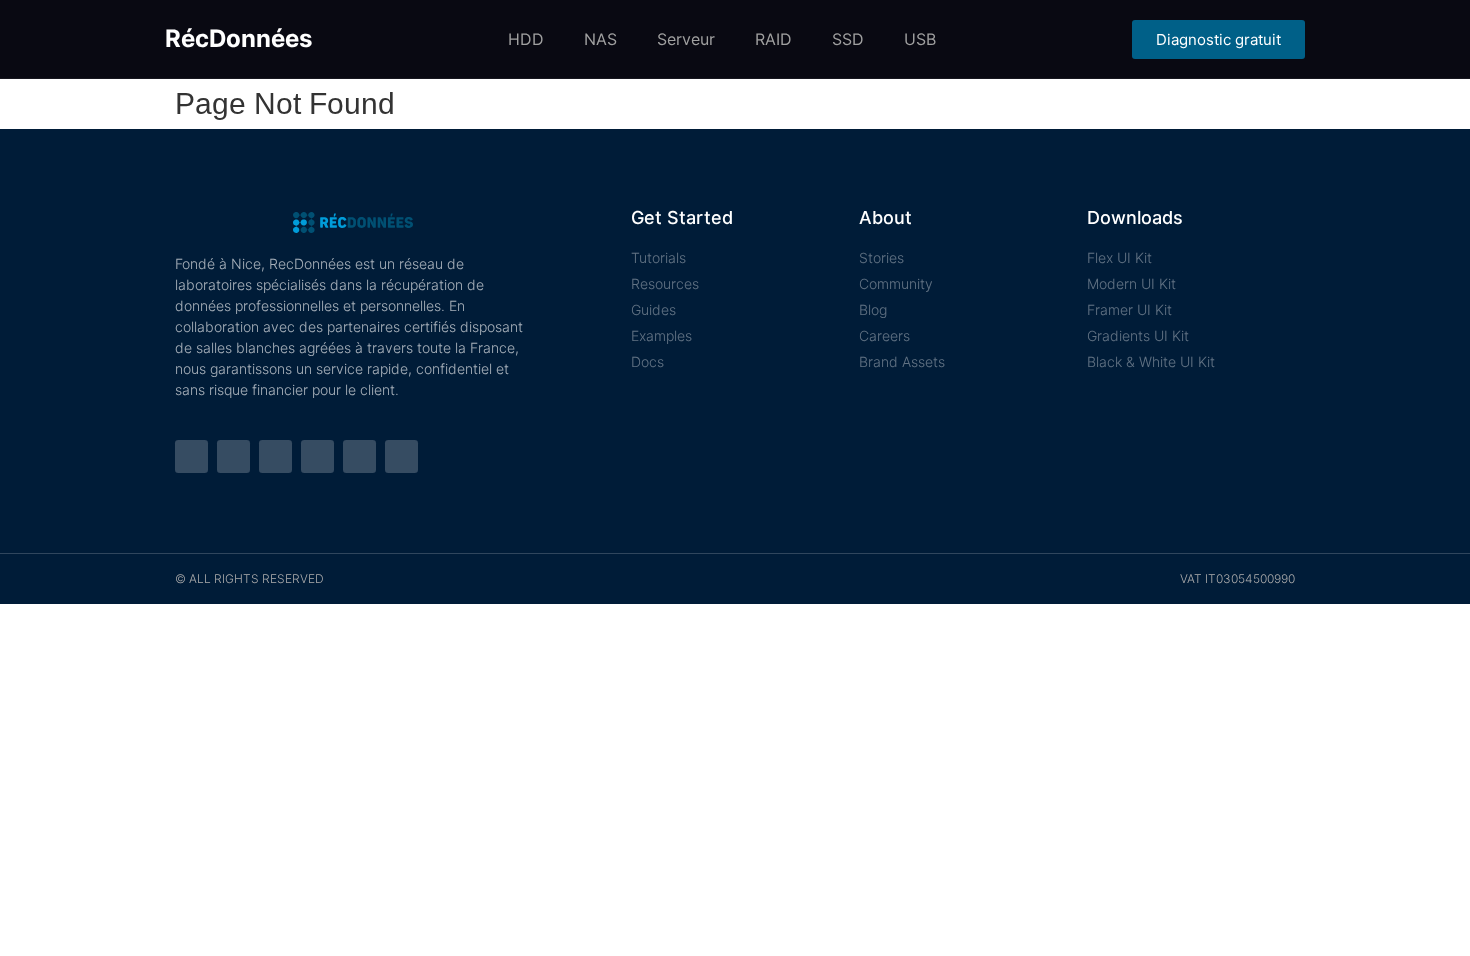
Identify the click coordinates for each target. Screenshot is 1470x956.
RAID (773, 39)
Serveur (686, 39)
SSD (848, 39)
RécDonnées (238, 38)
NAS (600, 39)
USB (920, 39)
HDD (526, 39)
